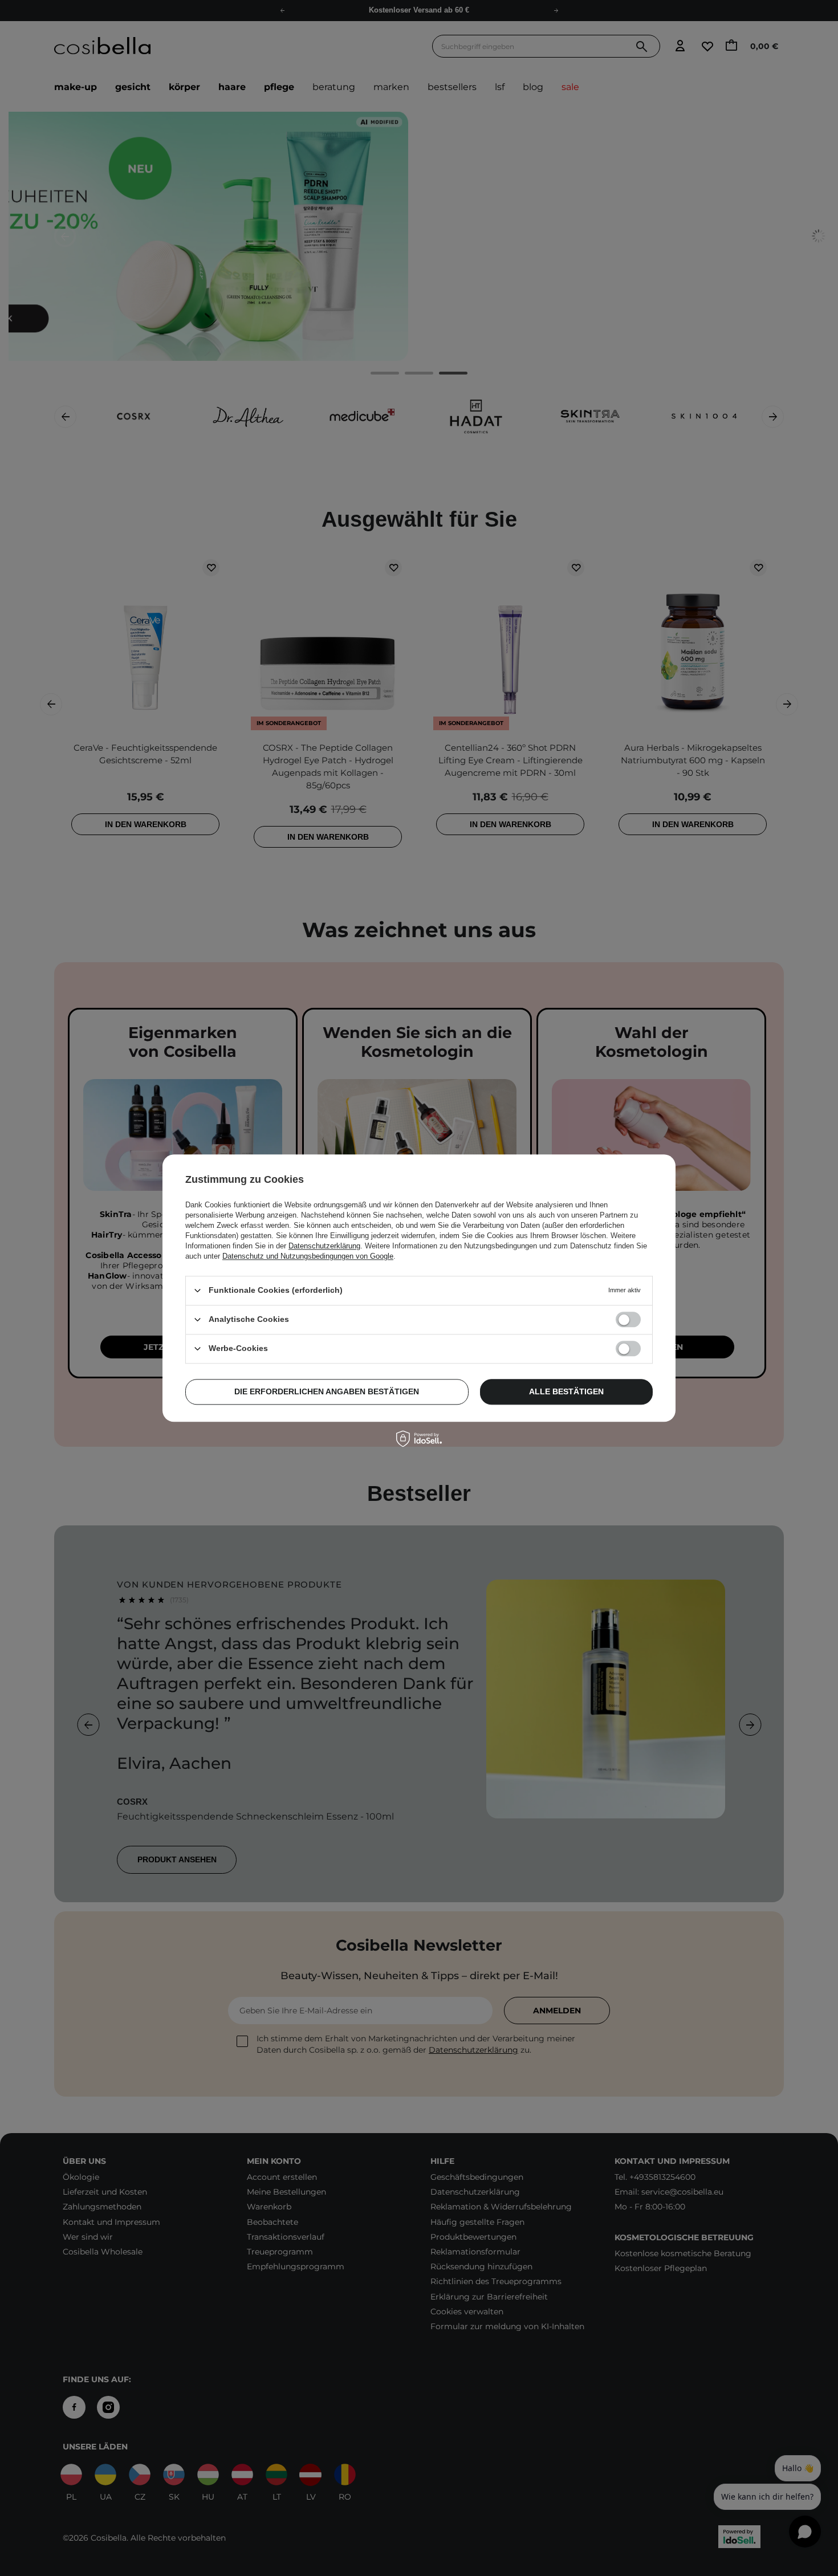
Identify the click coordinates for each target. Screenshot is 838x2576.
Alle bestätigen (566, 1391)
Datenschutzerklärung (324, 1246)
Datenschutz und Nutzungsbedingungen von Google (308, 1256)
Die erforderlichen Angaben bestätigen (327, 1391)
